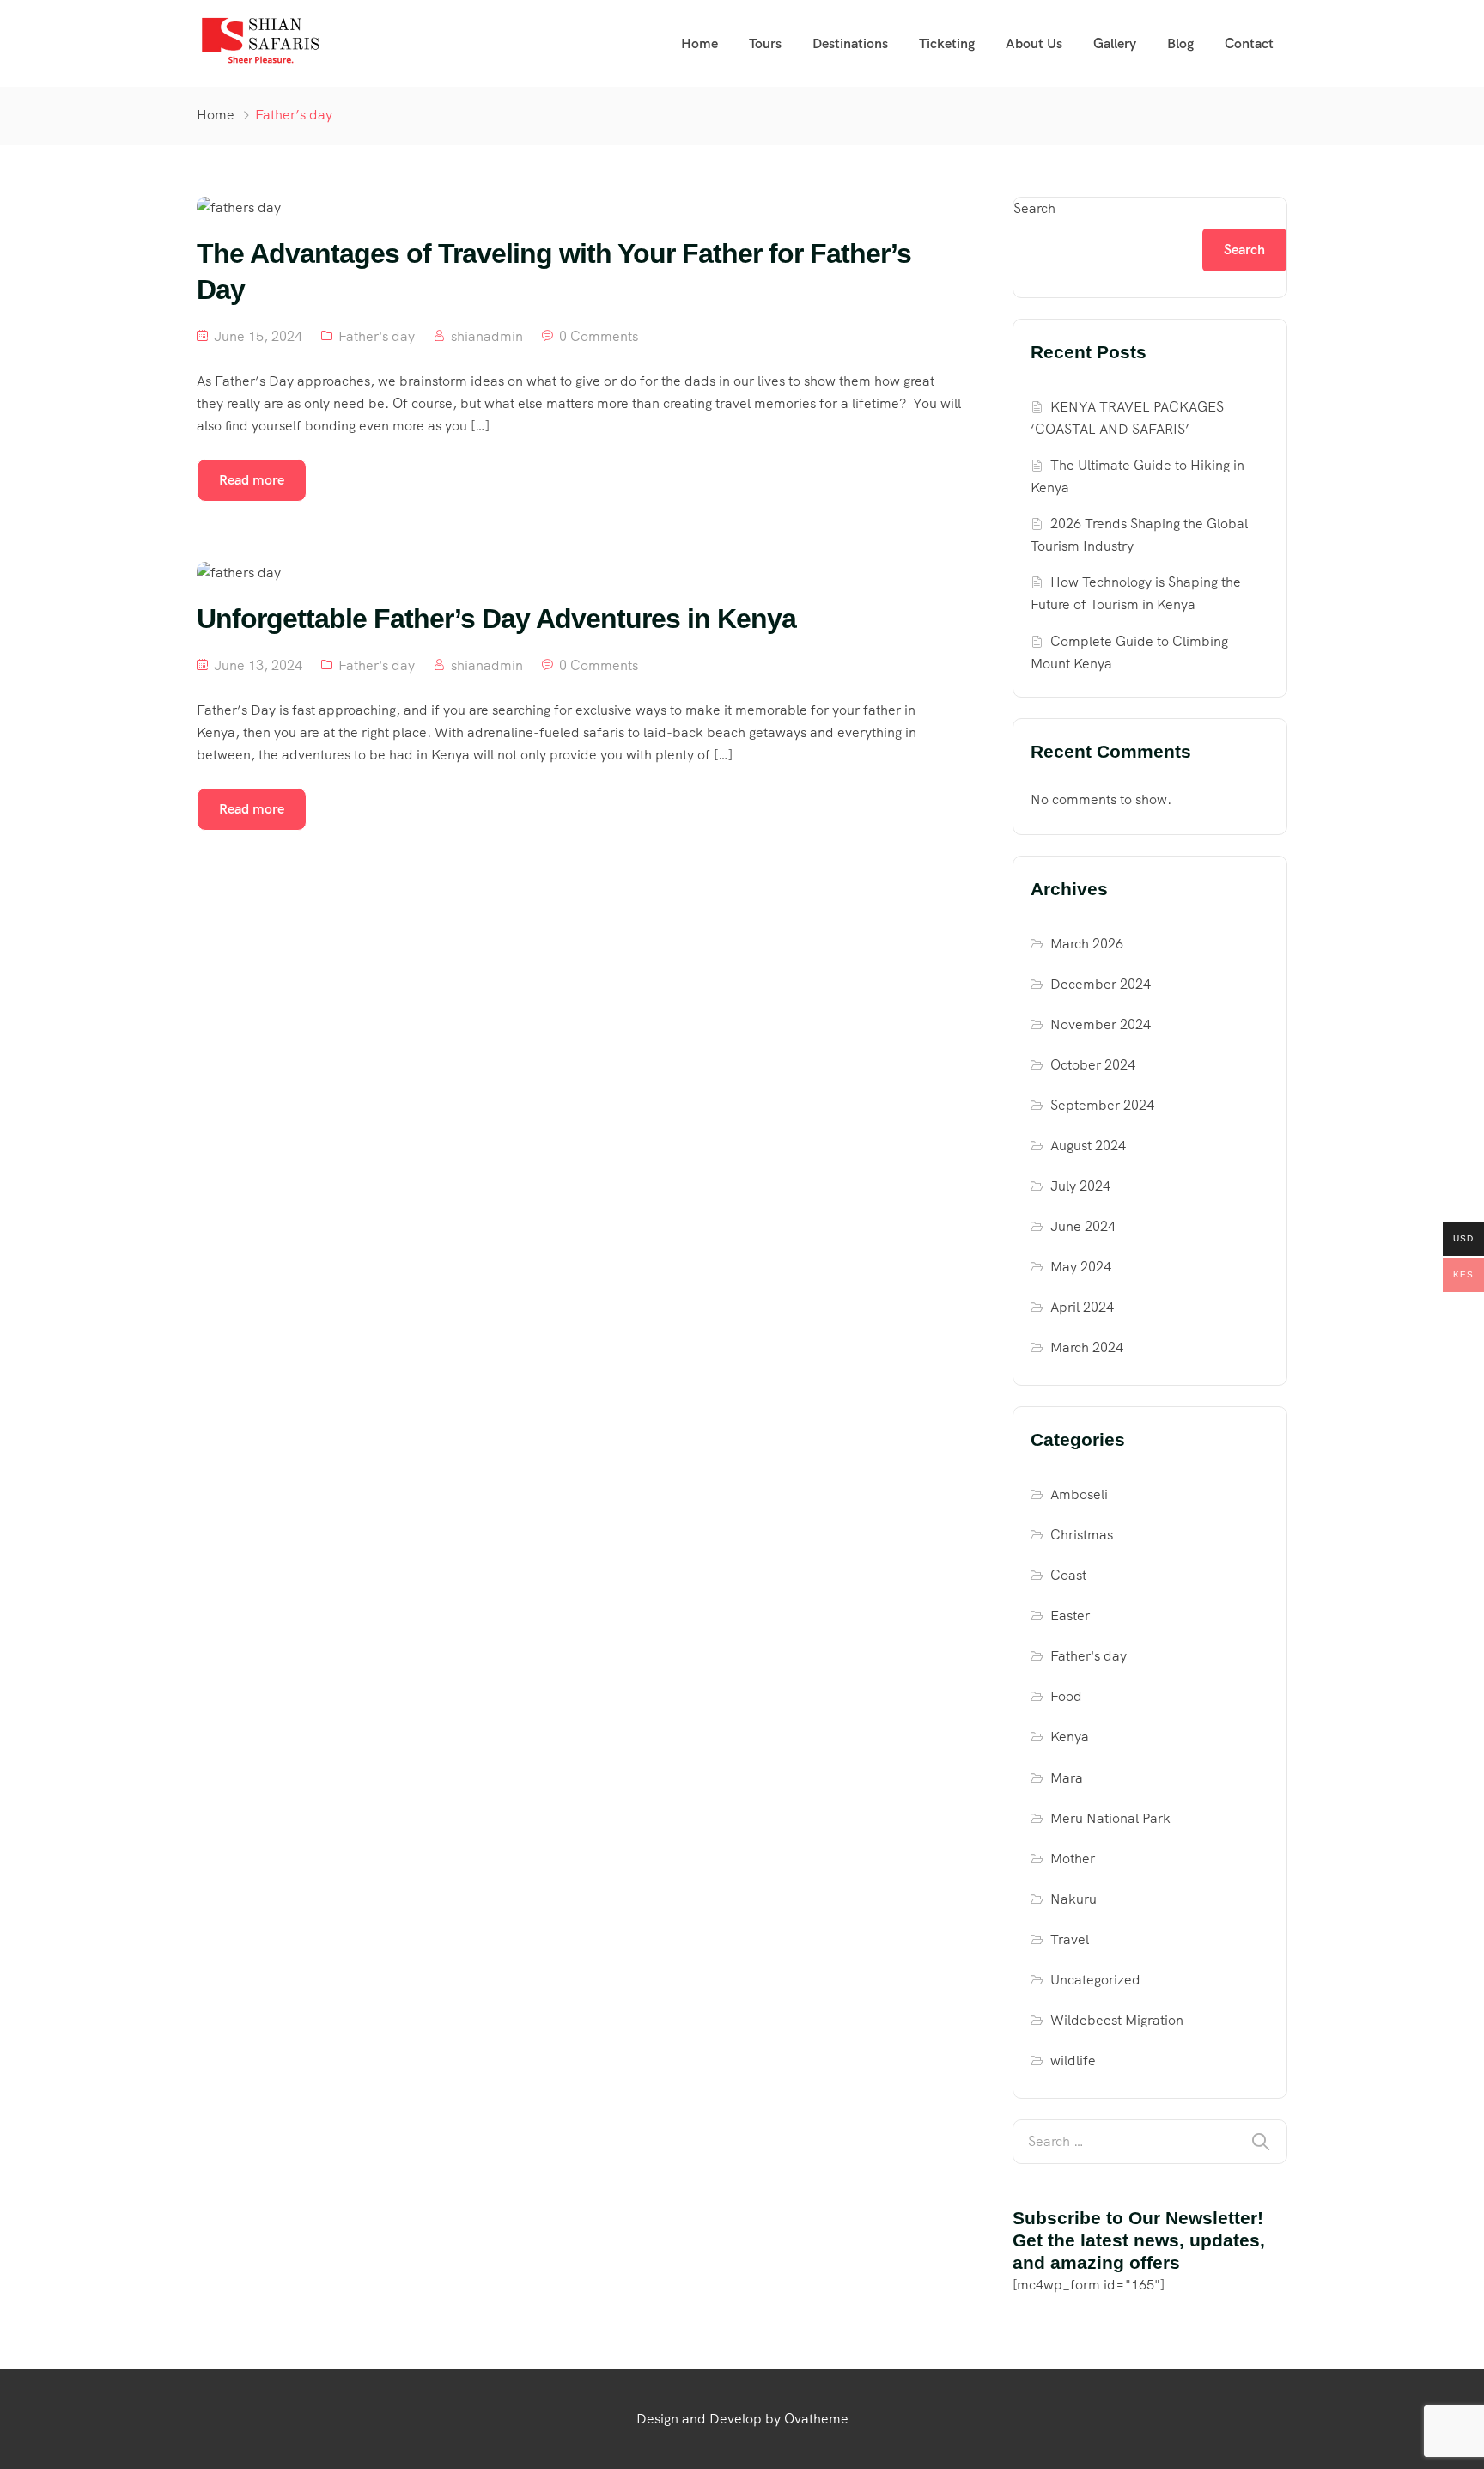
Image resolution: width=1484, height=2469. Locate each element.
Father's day (377, 336)
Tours (765, 43)
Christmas (1082, 1535)
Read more (252, 480)
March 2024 (1087, 1347)
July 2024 (1080, 1186)
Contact (1249, 43)
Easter (1070, 1616)
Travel (1070, 1939)
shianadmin (487, 336)
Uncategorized (1095, 1980)
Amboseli (1079, 1494)
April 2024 (1082, 1307)
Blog (1180, 43)
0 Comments (599, 336)
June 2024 (1083, 1226)
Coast (1068, 1575)
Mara (1067, 1778)
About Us (1034, 43)
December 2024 (1101, 984)
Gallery (1115, 43)
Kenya (1070, 1737)
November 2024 (1101, 1024)
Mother (1073, 1859)
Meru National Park (1110, 1818)
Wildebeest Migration (1117, 2020)
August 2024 (1088, 1146)
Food (1066, 1696)
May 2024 (1081, 1267)
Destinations (850, 43)
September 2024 (1102, 1105)
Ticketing (947, 43)
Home (699, 43)
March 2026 (1087, 944)
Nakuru (1073, 1899)
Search (1034, 208)
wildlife (1073, 2061)
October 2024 (1093, 1065)
